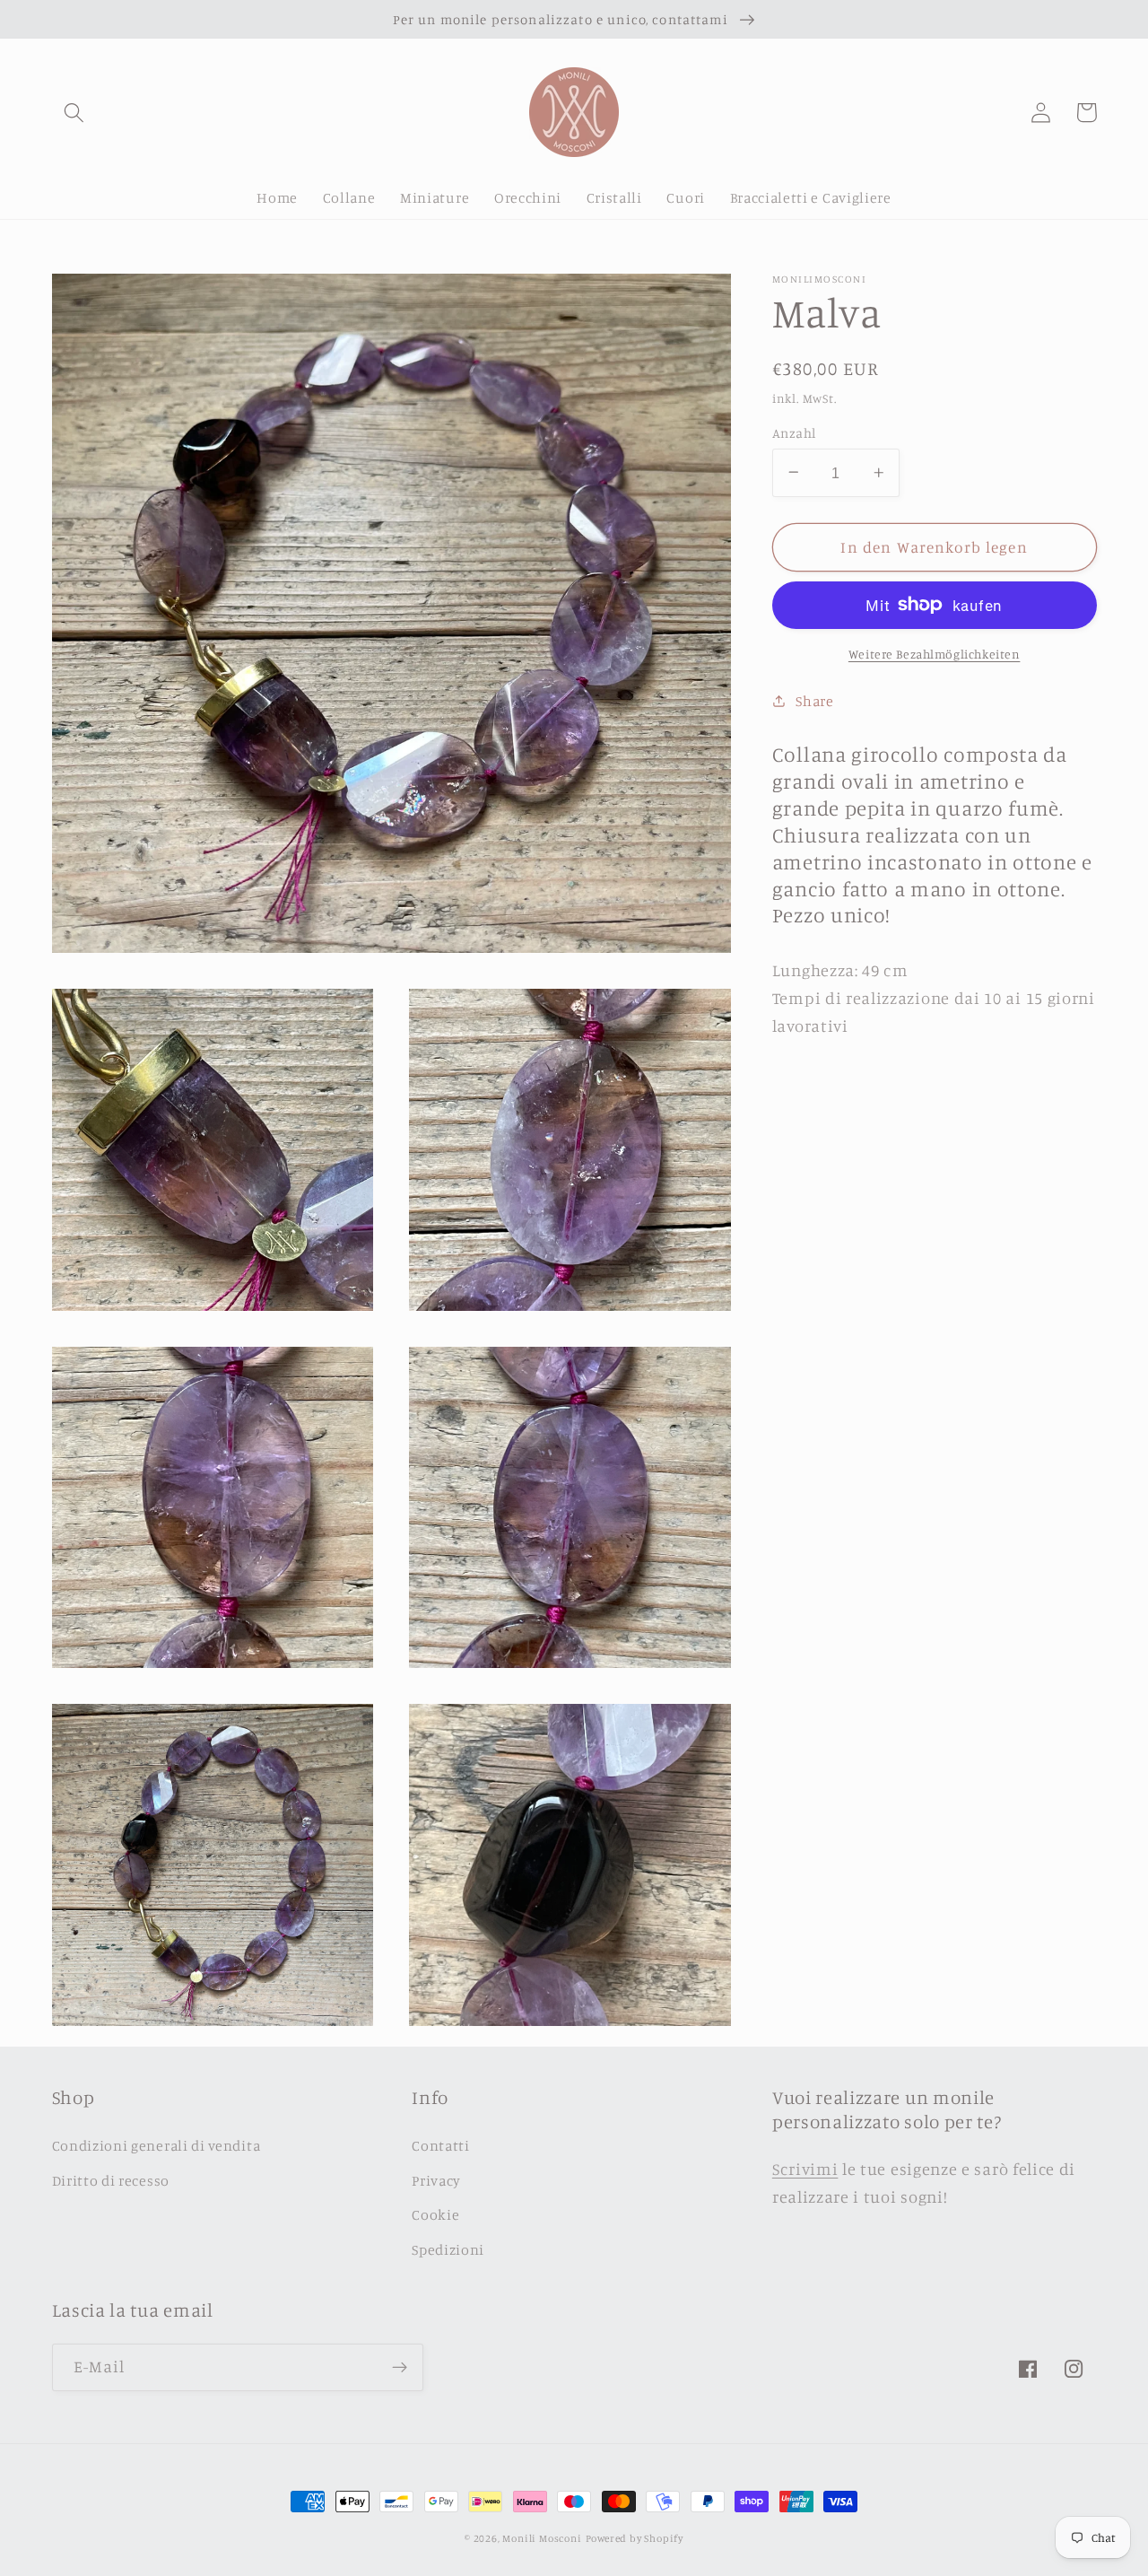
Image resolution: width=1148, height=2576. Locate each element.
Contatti (441, 2145)
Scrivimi (805, 2169)
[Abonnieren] (400, 2368)
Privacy (436, 2180)
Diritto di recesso (111, 2180)
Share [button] (814, 700)
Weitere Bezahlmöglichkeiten (935, 654)
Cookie (435, 2214)
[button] (75, 113)
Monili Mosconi (542, 2538)
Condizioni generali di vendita (157, 2145)
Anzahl (794, 432)
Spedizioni (448, 2249)
